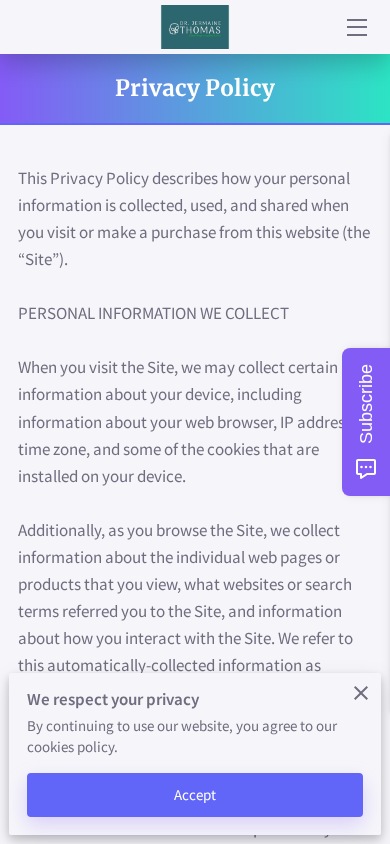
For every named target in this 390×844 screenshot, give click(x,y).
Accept (195, 794)
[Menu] (355, 27)
